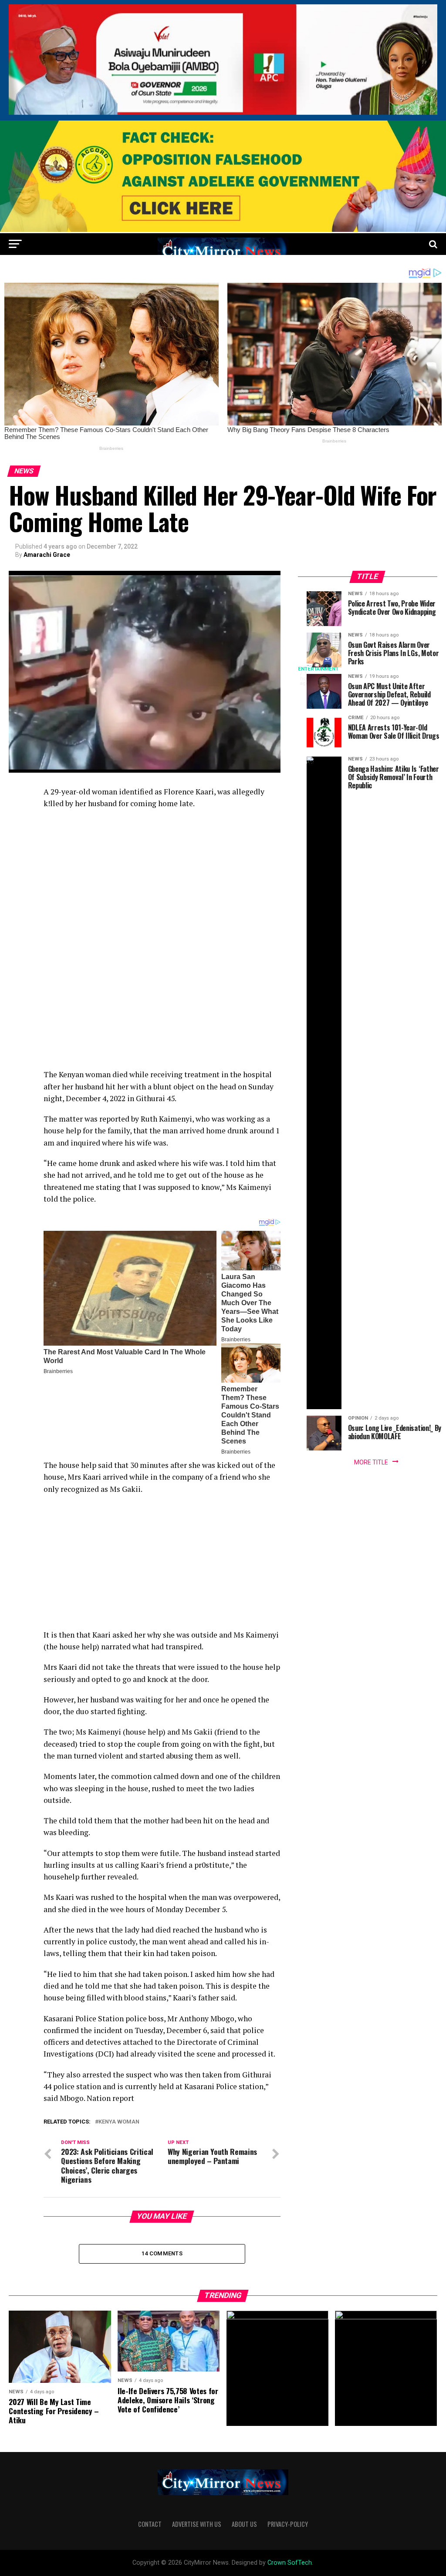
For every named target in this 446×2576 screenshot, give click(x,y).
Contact (150, 2524)
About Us (244, 2524)
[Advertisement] (162, 879)
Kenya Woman (119, 2122)
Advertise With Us (197, 2524)
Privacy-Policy (288, 2524)
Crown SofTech (290, 2563)
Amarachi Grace (47, 555)
